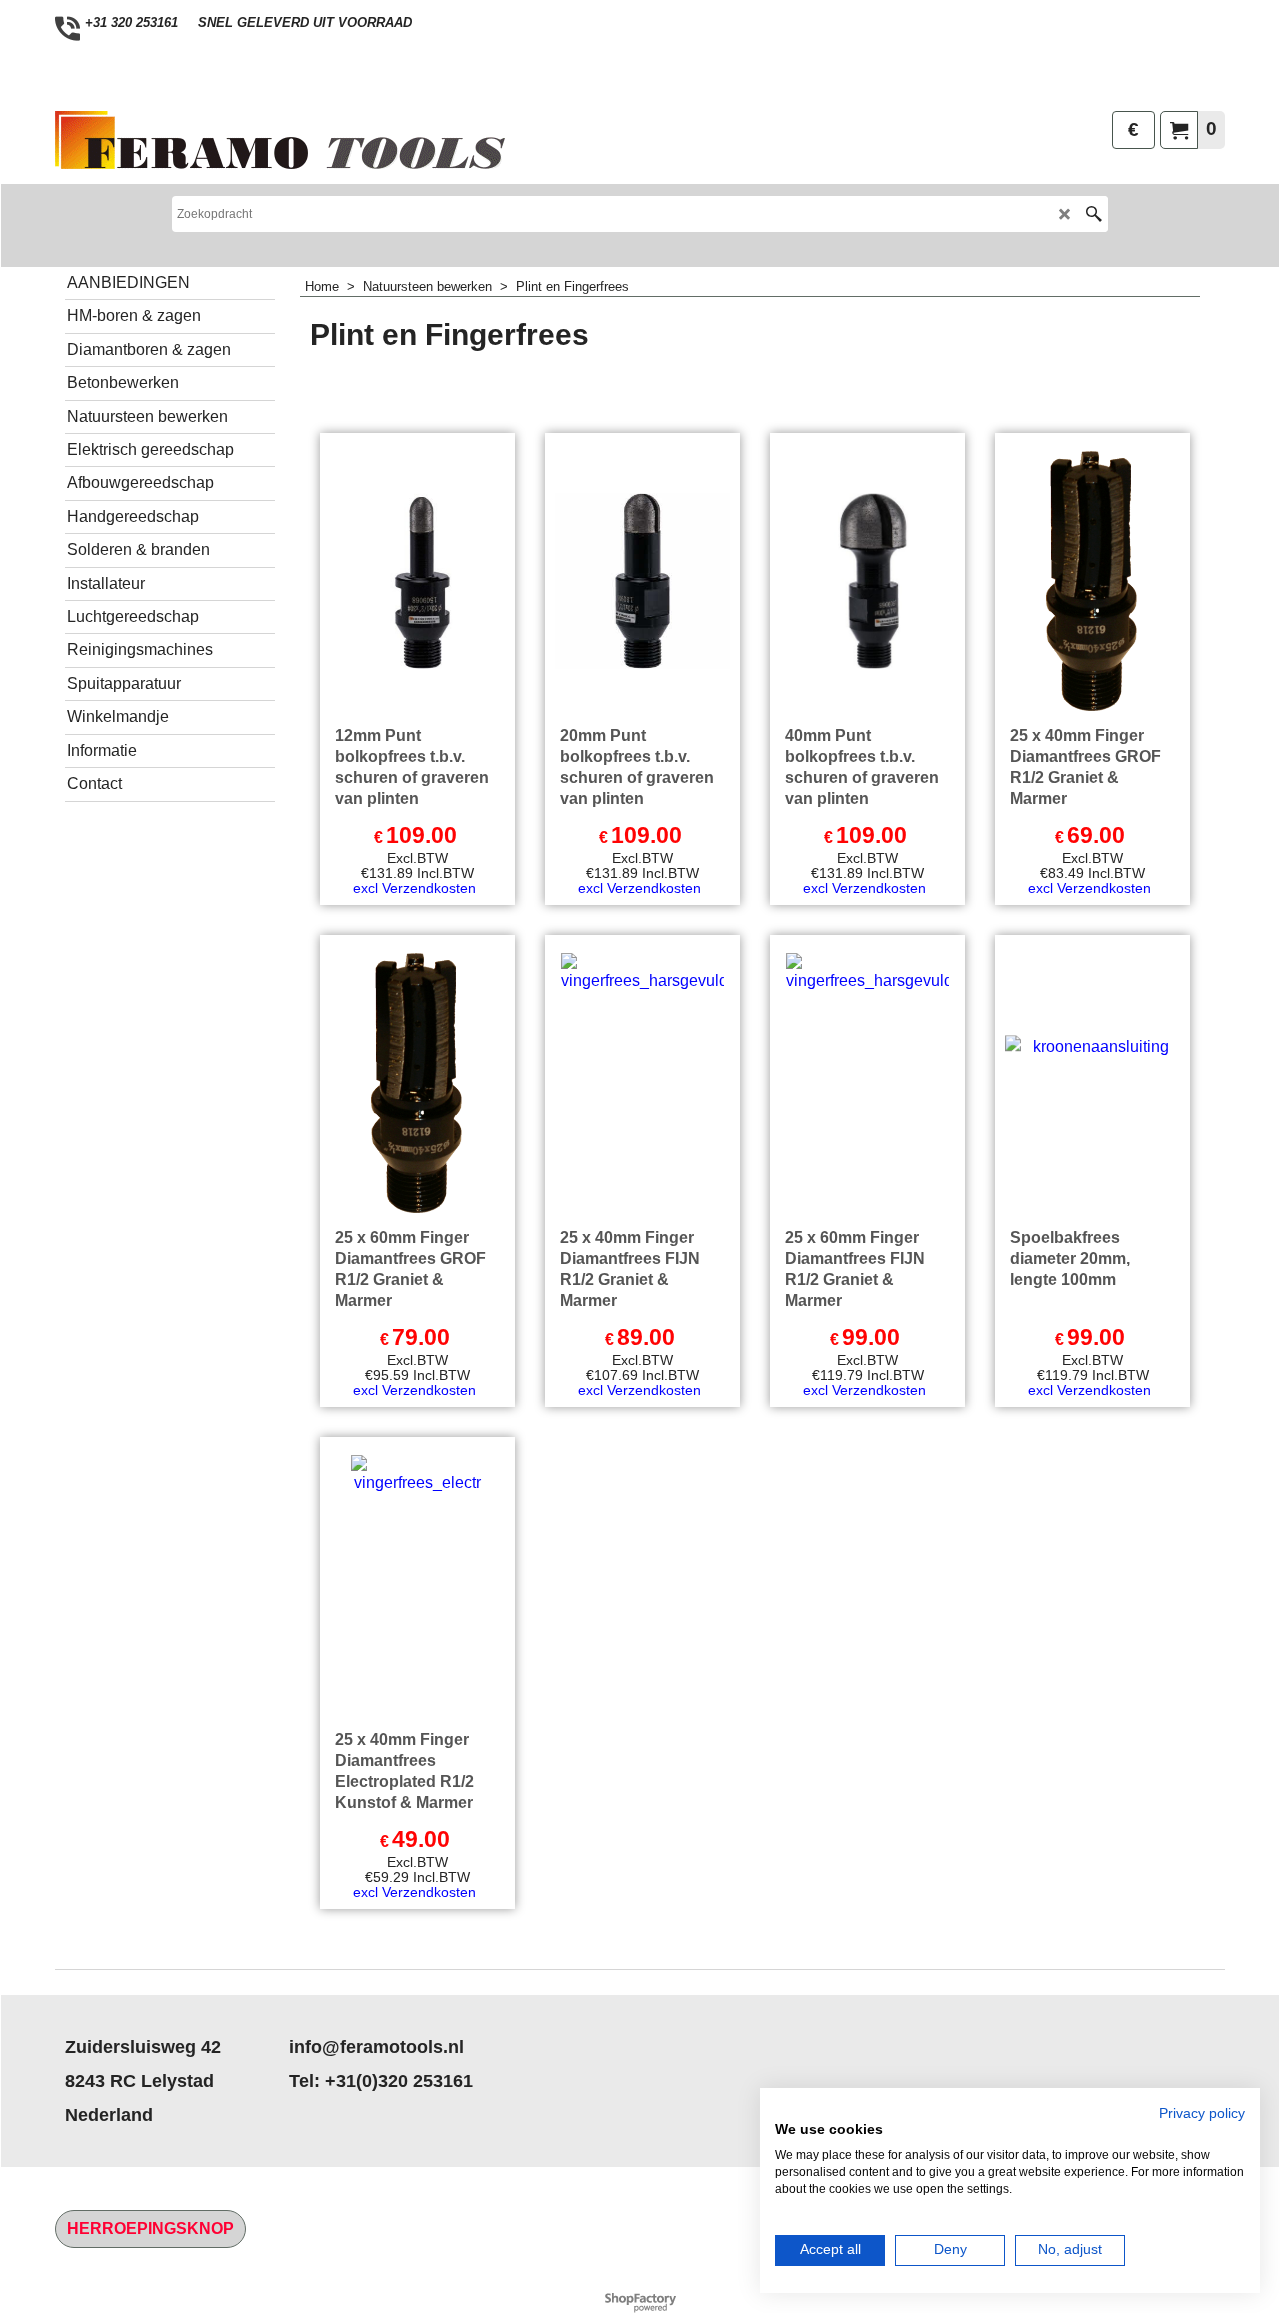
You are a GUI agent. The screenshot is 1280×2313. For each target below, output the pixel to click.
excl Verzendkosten (414, 888)
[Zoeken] (1093, 214)
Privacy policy (1202, 2113)
